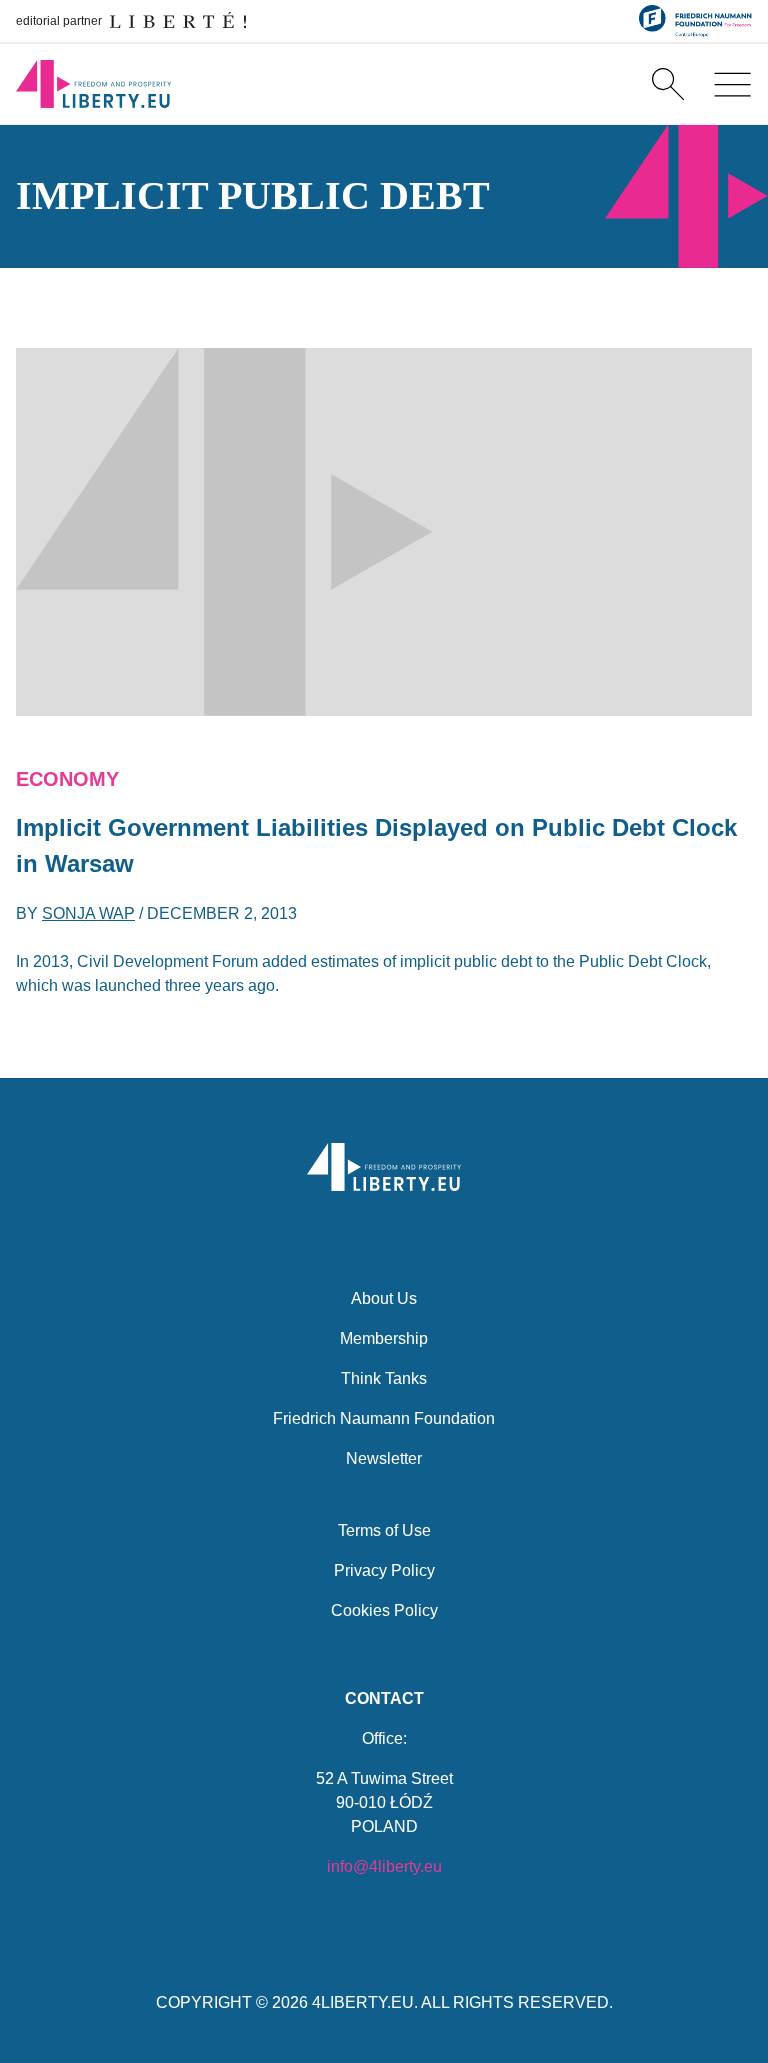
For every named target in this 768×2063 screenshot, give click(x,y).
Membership (384, 1338)
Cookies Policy (384, 1610)
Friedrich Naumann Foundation (384, 1418)
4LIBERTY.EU (363, 2002)
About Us (384, 1298)
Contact (384, 1698)
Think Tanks (384, 1378)
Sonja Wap (88, 913)
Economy (67, 779)
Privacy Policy (384, 1570)
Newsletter (384, 1458)
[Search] (668, 84)
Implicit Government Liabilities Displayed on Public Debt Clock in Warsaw (376, 845)
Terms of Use (384, 1530)
